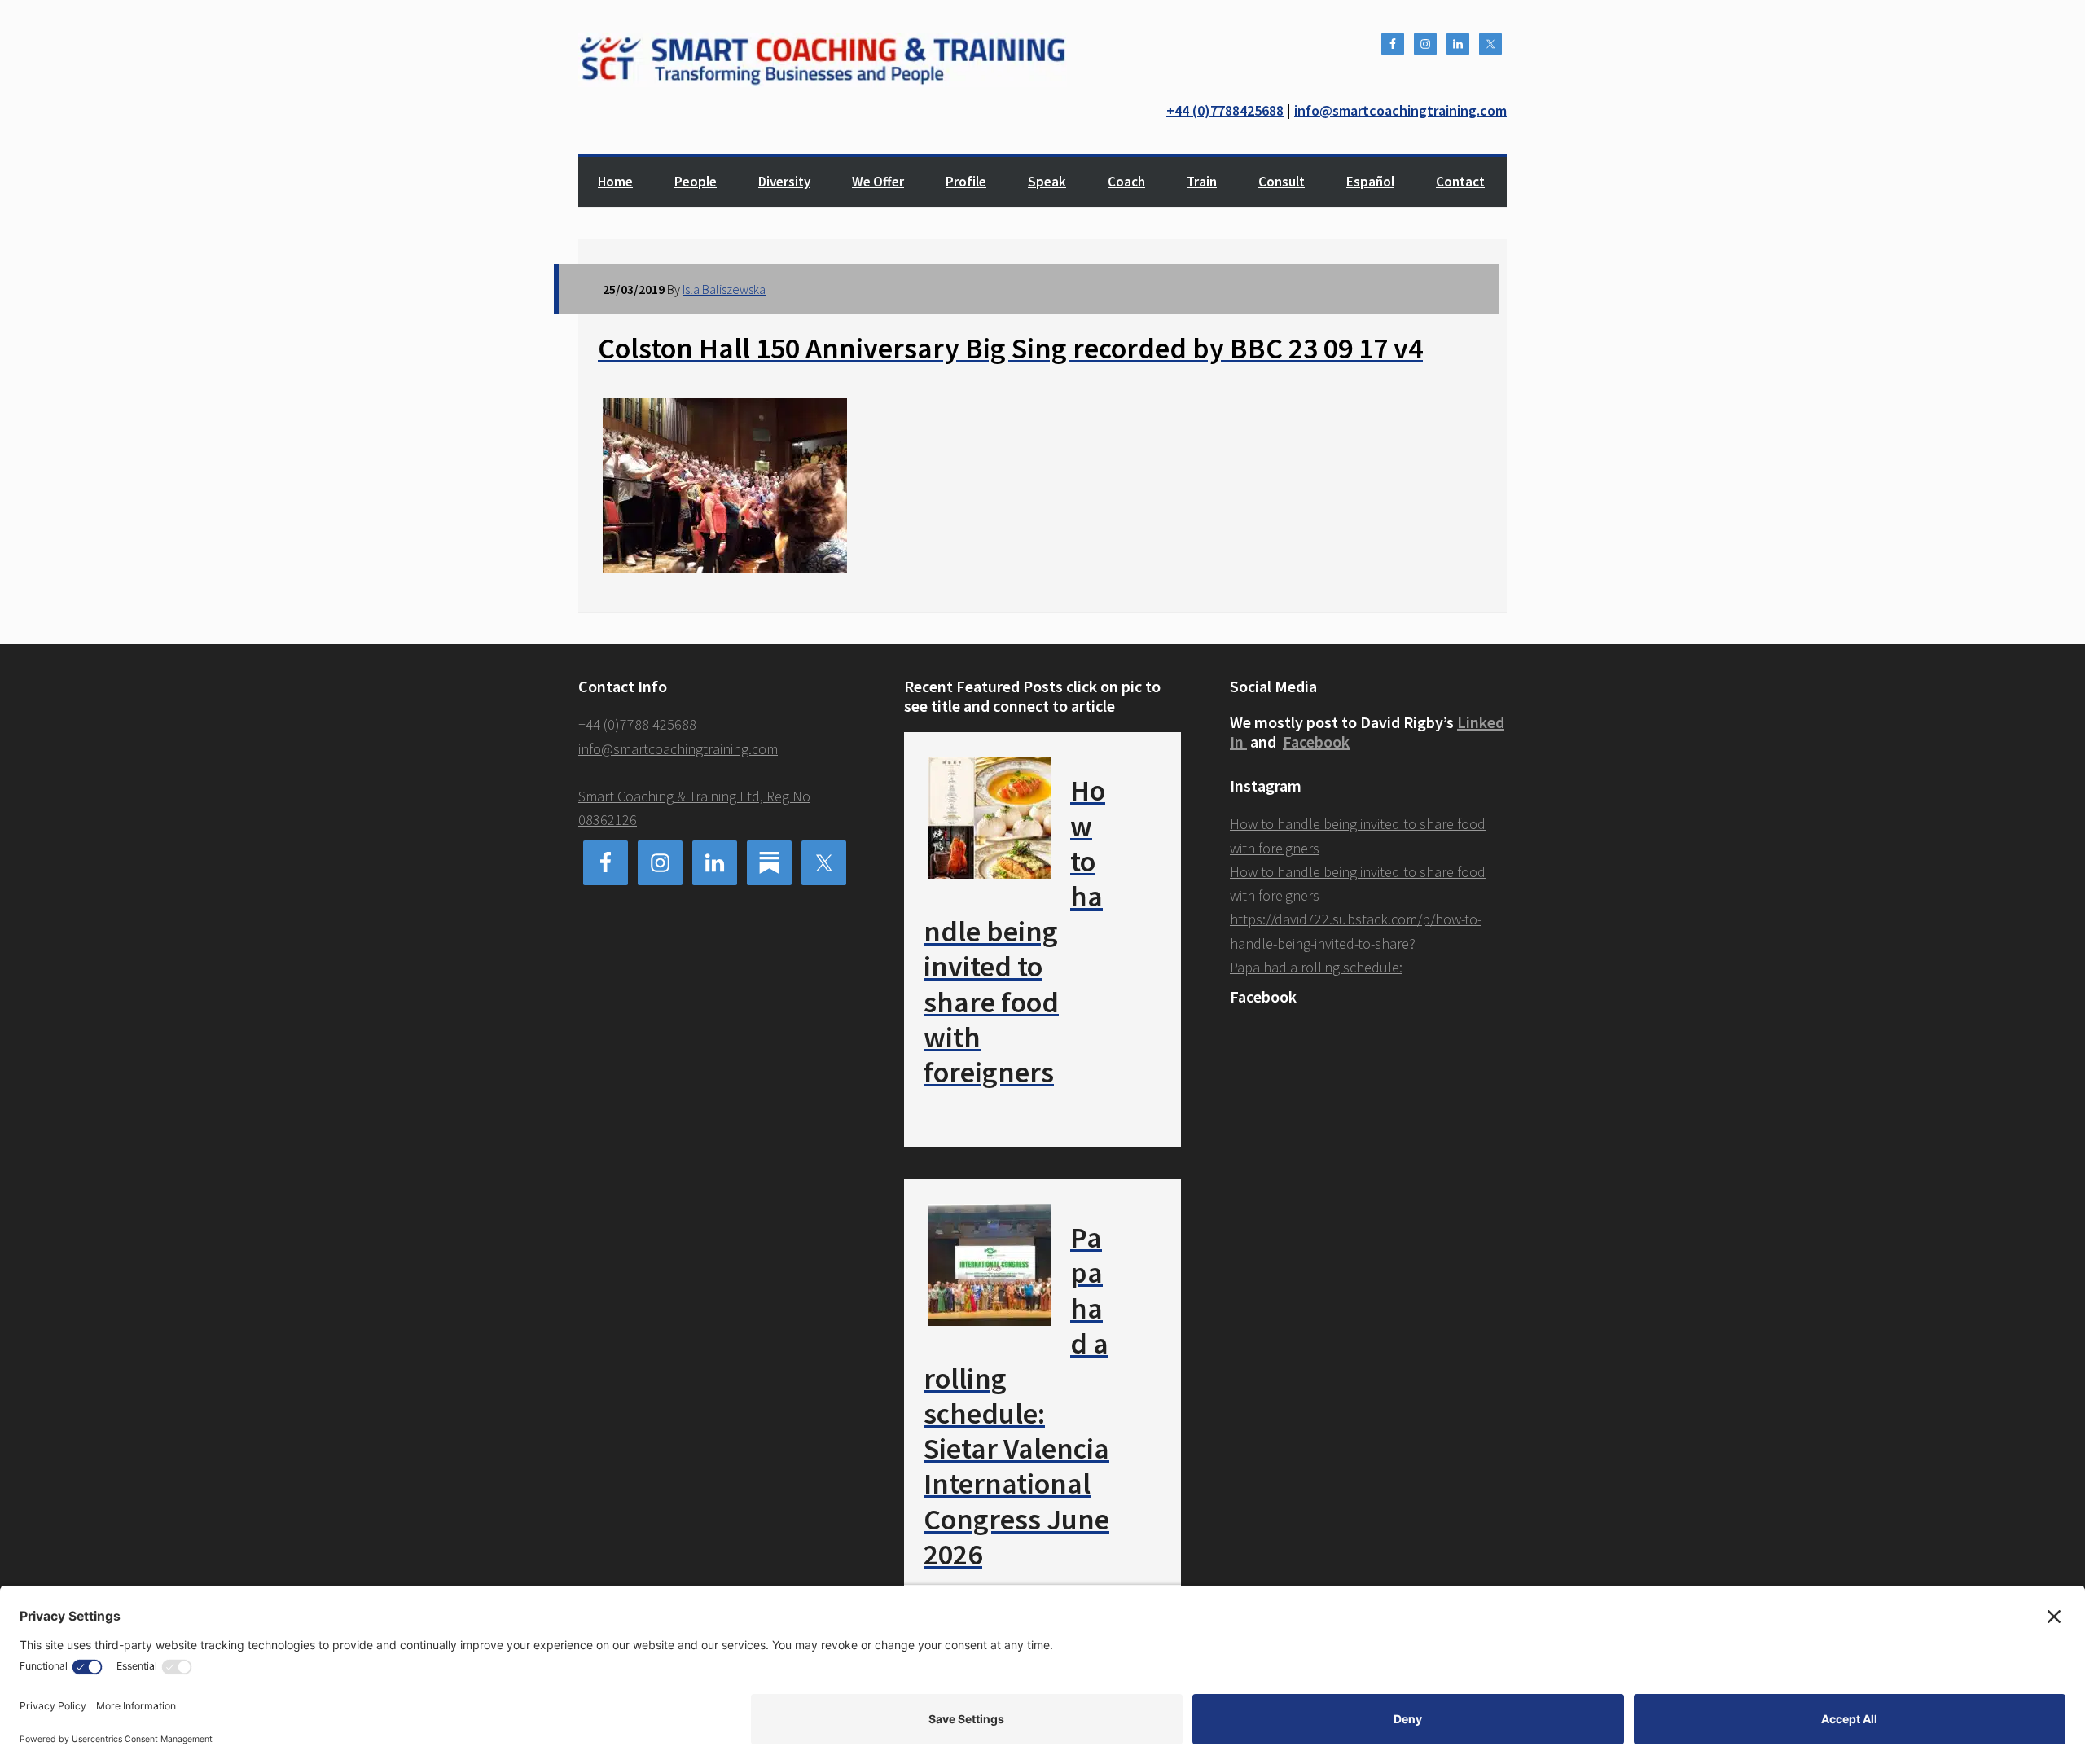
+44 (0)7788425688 (1225, 110)
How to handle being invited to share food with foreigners (1014, 931)
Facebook (1316, 742)
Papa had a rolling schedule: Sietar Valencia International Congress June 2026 (1016, 1396)
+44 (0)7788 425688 (637, 724)
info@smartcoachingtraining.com (1400, 110)
